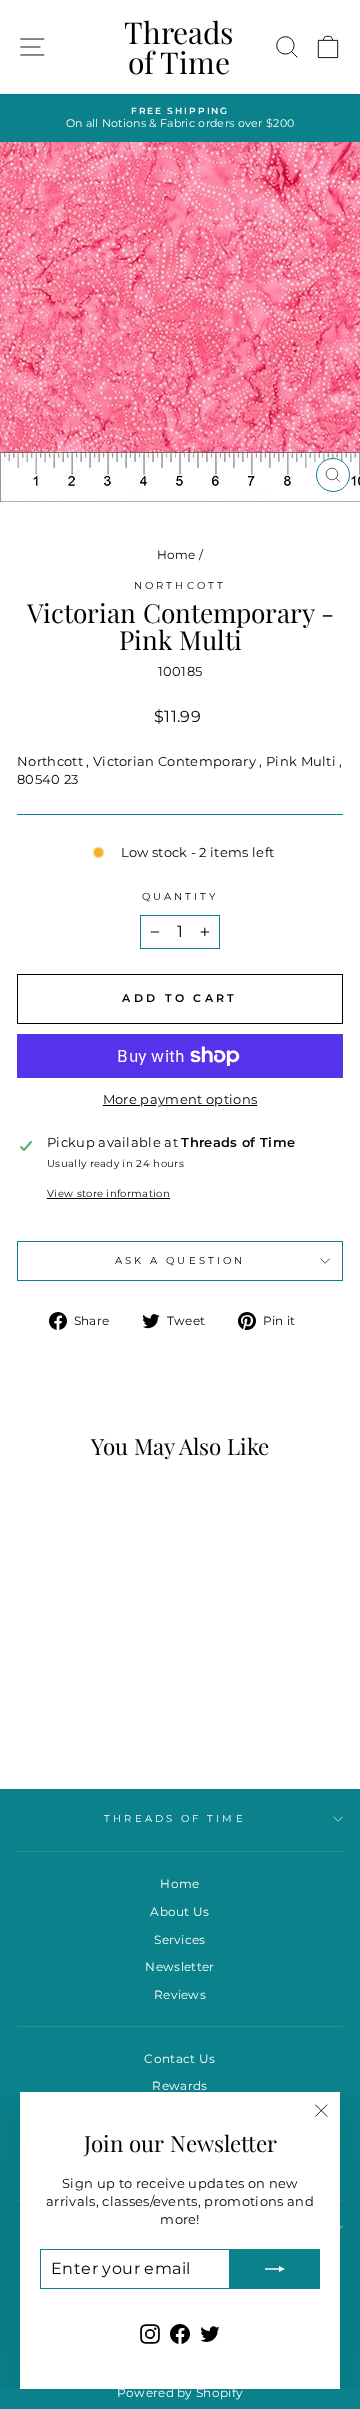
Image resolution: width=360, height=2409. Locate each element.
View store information (108, 1193)
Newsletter (179, 1966)
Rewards (179, 2085)
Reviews (180, 1994)
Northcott (180, 585)
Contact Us (179, 2058)
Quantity (180, 896)
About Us (180, 1911)
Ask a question (180, 1260)
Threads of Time (178, 47)
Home (176, 554)
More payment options (180, 1099)
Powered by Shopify (180, 2392)
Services (180, 1939)
